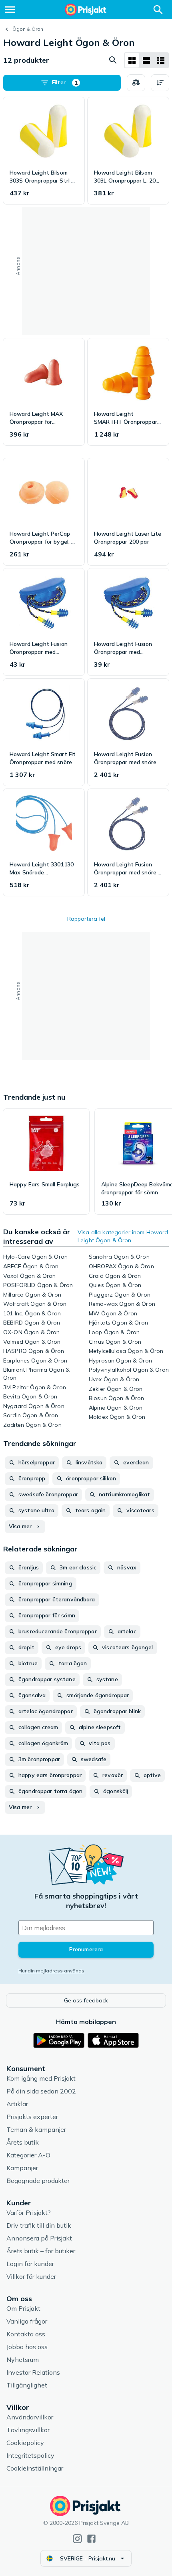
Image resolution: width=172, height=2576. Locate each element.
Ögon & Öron (28, 29)
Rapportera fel (86, 919)
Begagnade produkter (38, 2181)
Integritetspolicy (30, 2455)
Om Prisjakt (23, 2308)
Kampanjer (22, 2168)
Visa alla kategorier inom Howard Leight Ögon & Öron (123, 1236)
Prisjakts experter (32, 2117)
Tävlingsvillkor (28, 2430)
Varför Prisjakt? (29, 2213)
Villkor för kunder (31, 2276)
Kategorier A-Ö (28, 2155)
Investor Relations (33, 2372)
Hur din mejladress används (51, 1971)
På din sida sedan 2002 (41, 2091)
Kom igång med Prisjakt (41, 2078)
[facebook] (91, 2539)
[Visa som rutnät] (132, 60)
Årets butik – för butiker (41, 2251)
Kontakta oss (26, 2334)
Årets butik (23, 2142)
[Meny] (10, 10)
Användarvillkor (30, 2417)
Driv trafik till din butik (39, 2225)
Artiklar (17, 2104)
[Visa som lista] (146, 60)
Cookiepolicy (25, 2443)
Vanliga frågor (27, 2321)
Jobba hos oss (27, 2347)
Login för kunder (30, 2264)
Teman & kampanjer (36, 2129)
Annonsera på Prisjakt (39, 2238)
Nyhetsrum (23, 2360)
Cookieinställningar (35, 2468)
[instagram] (77, 2539)
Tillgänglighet (27, 2385)
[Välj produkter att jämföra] (136, 83)
